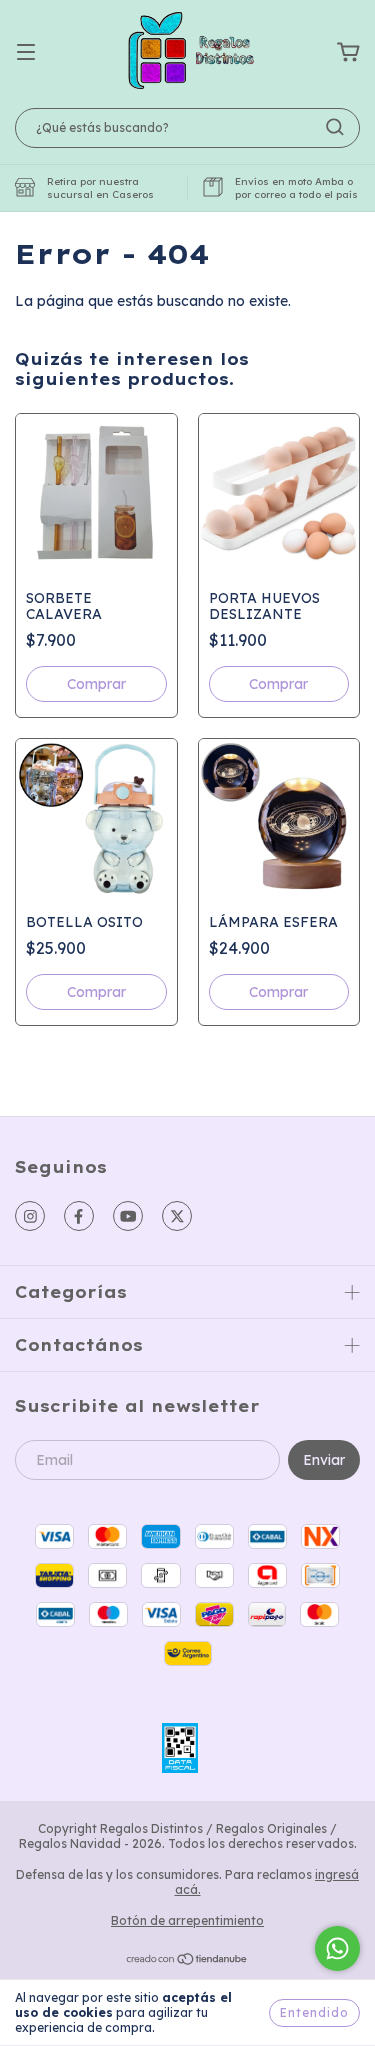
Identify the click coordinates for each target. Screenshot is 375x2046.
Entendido (314, 2012)
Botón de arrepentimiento (187, 1920)
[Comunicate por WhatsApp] (337, 1948)
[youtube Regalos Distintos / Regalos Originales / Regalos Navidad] (128, 1216)
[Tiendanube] (187, 1961)
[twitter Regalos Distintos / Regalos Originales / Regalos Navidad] (177, 1216)
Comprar (96, 992)
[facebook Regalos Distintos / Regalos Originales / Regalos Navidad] (79, 1216)
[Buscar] (335, 127)
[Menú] (26, 53)
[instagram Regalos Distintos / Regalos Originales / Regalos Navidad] (30, 1216)
